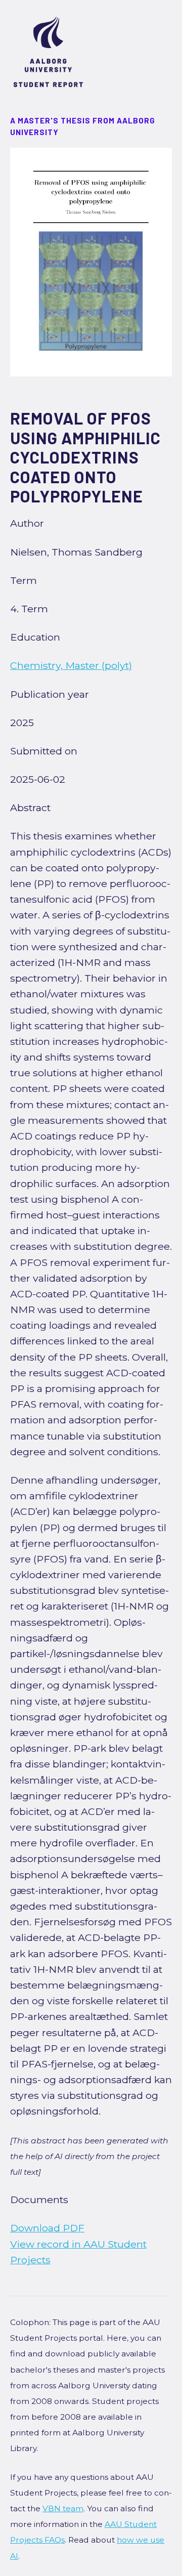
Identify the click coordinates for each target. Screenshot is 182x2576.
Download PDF (47, 2228)
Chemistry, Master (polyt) (71, 665)
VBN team (63, 2508)
